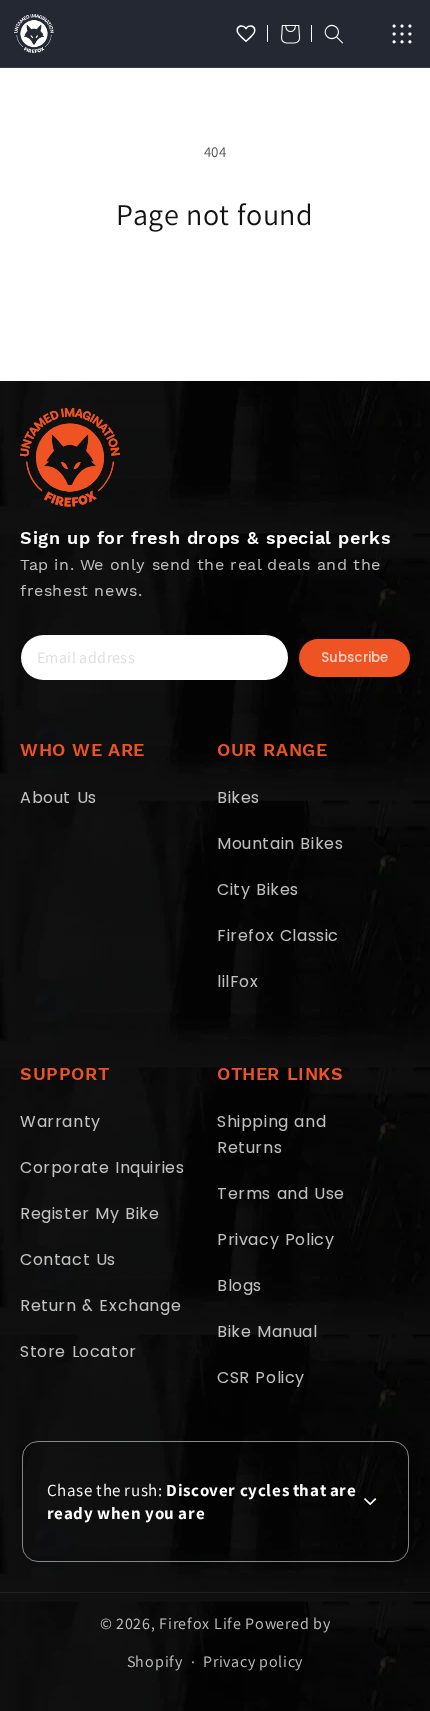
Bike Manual (267, 1331)
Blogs (239, 1285)
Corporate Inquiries (102, 1167)
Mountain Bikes (280, 843)
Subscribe (354, 657)
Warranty (60, 1121)
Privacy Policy (275, 1239)
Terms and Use (281, 1193)
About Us (58, 797)
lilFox (238, 981)
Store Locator (78, 1351)
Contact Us (68, 1259)
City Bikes (258, 889)
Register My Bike (90, 1213)
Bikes (238, 797)
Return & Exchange (100, 1305)
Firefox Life (200, 1623)
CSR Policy (261, 1377)
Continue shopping (215, 287)
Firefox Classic (278, 935)
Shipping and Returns (271, 1134)
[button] (290, 34)
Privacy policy (253, 1661)
